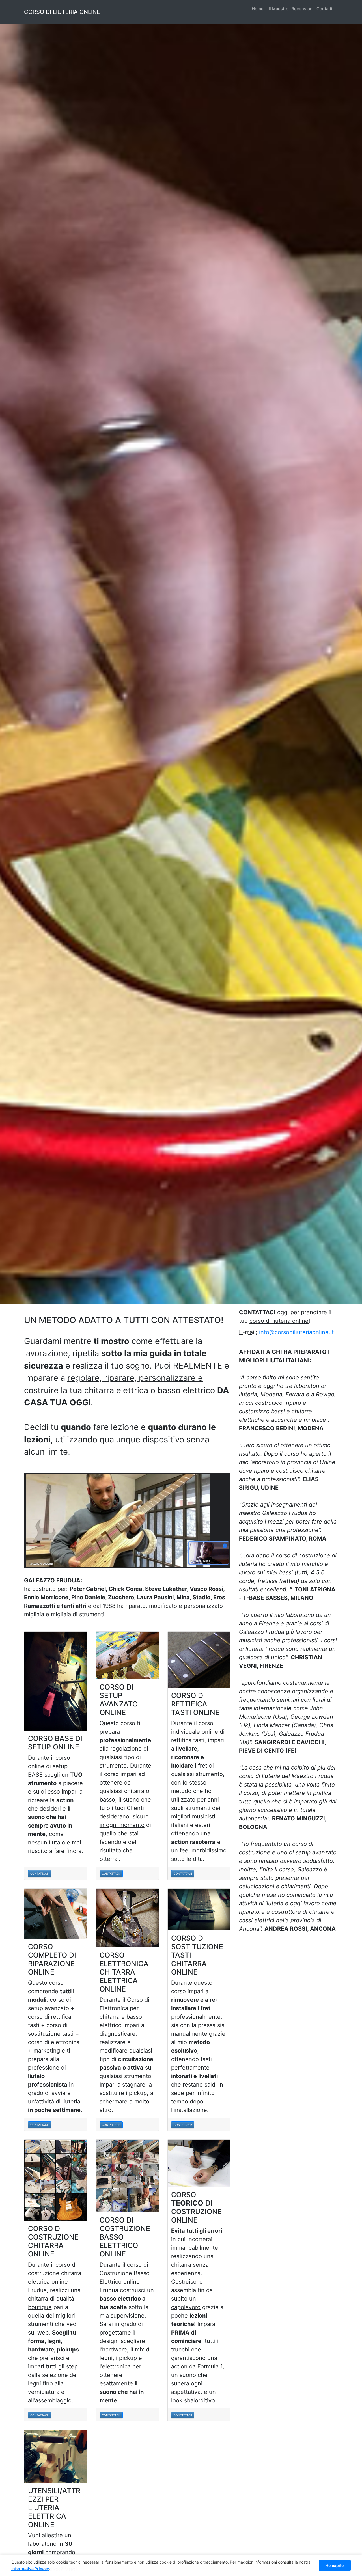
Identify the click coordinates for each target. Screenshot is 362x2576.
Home (259, 9)
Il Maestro (279, 9)
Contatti (324, 9)
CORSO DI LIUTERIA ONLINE (62, 12)
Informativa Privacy (30, 2569)
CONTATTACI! (39, 1874)
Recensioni (302, 9)
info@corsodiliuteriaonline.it (296, 1332)
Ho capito (335, 2565)
